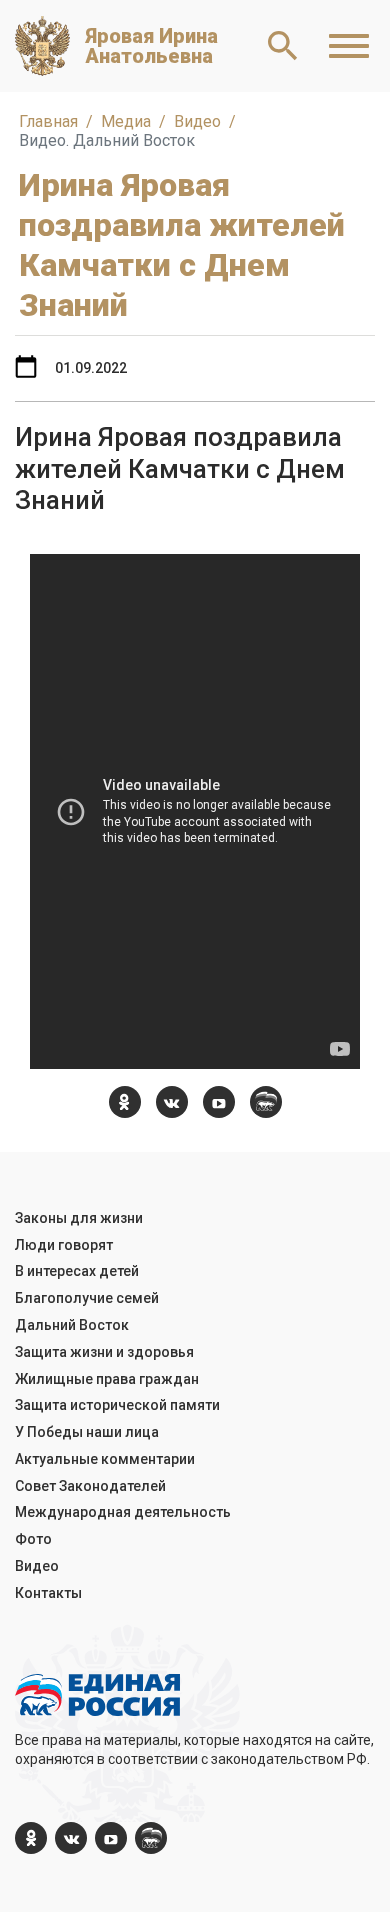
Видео (37, 1566)
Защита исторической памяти (117, 1405)
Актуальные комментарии (105, 1459)
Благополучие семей (87, 1298)
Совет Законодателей (90, 1486)
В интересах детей (77, 1271)
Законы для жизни (79, 1218)
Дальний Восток (72, 1325)
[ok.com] (125, 1102)
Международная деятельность (123, 1512)
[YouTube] (219, 1102)
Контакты (48, 1593)
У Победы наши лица (87, 1432)
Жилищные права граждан (107, 1379)
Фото (33, 1539)
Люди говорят (64, 1245)
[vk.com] (172, 1102)
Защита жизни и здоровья (104, 1352)
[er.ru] (266, 1102)
